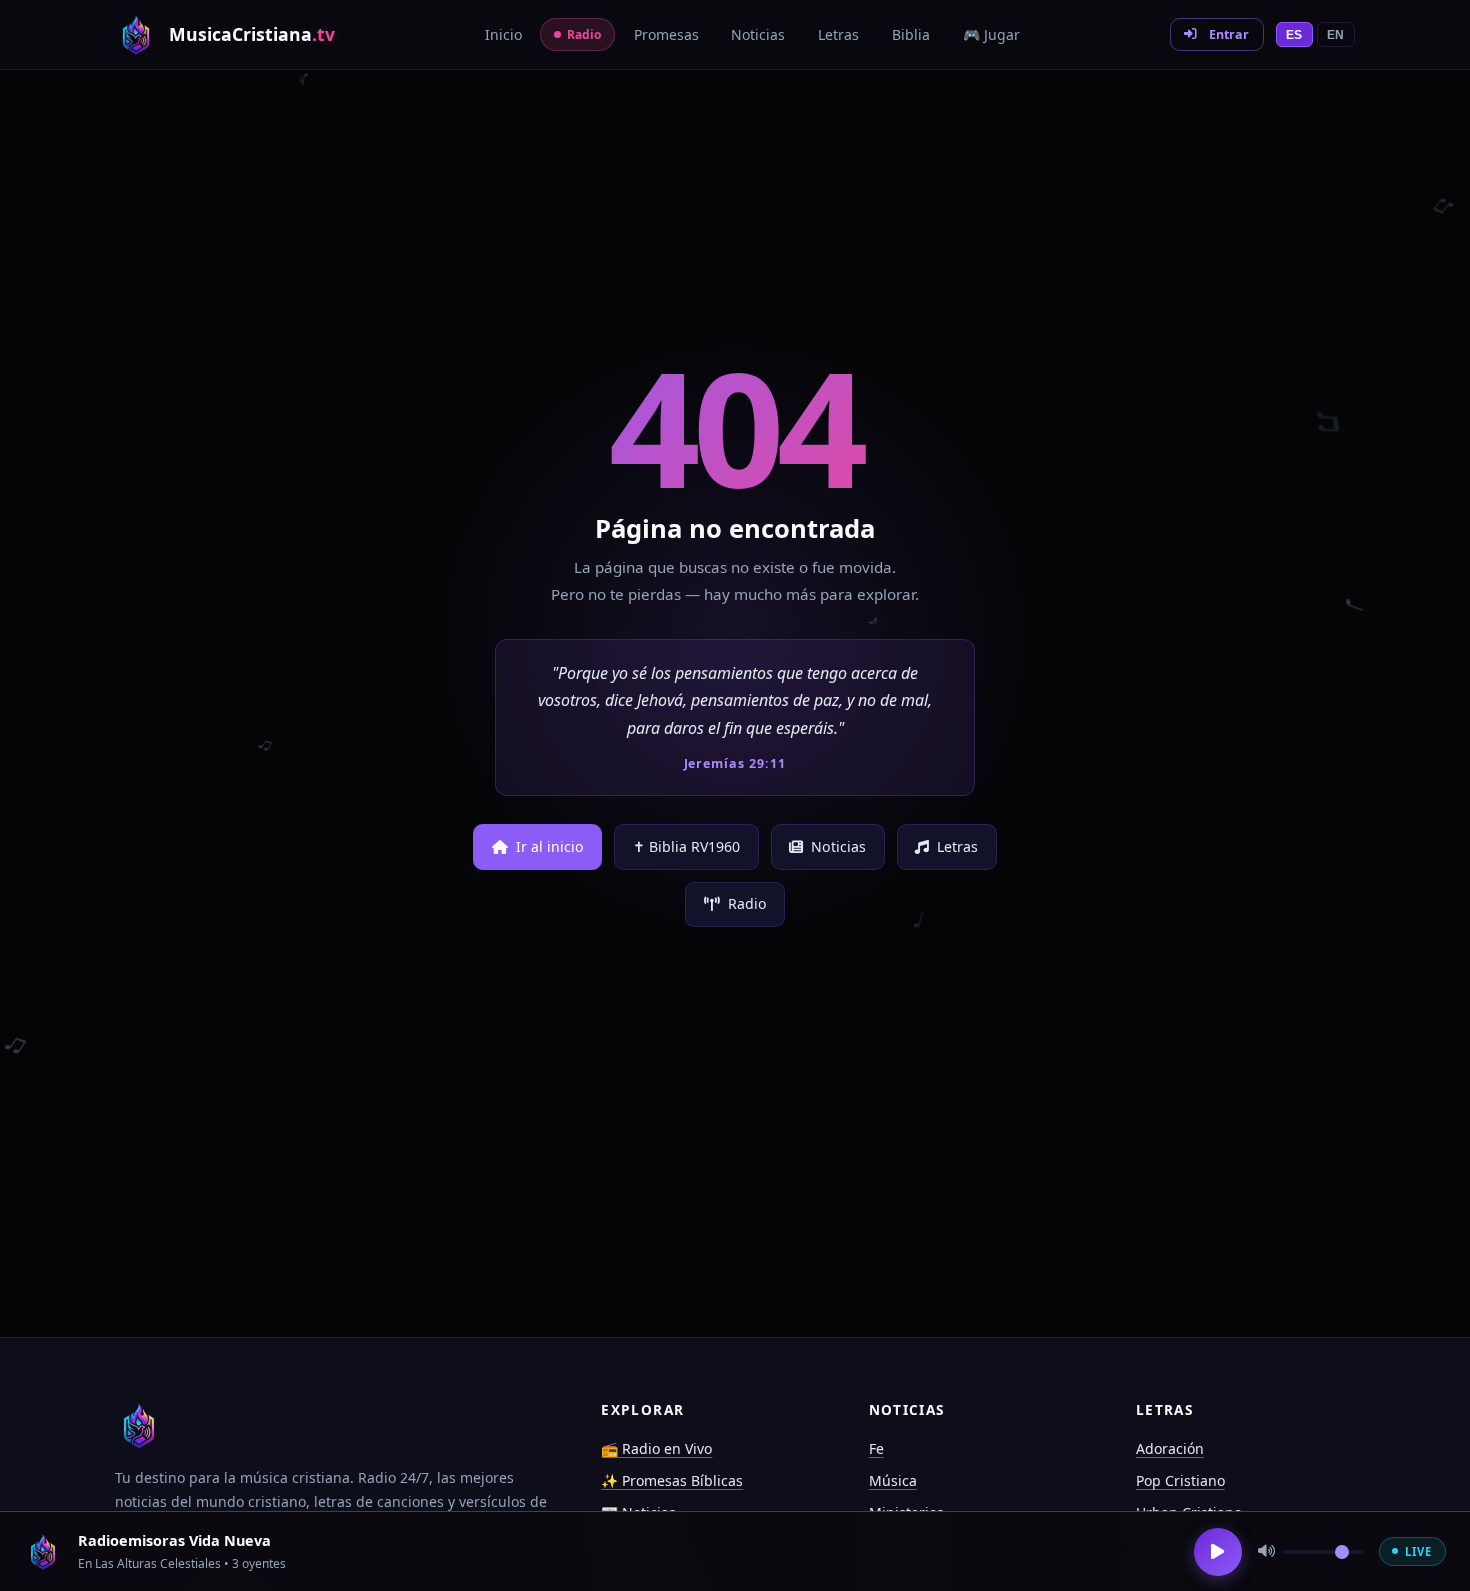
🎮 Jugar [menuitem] (991, 34)
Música (893, 1480)
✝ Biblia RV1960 (686, 846)
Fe (876, 1448)
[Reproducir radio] (1218, 1552)
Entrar (1229, 34)
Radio (747, 903)
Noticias (838, 846)
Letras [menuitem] (838, 34)
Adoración (1170, 1448)
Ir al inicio (550, 846)
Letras (957, 846)
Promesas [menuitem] (666, 34)
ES (1294, 35)
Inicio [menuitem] (503, 34)
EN (1335, 35)
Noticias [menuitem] (758, 34)
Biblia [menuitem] (911, 34)
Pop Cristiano (1180, 1480)
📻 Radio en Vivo (656, 1448)
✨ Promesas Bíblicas (672, 1480)
